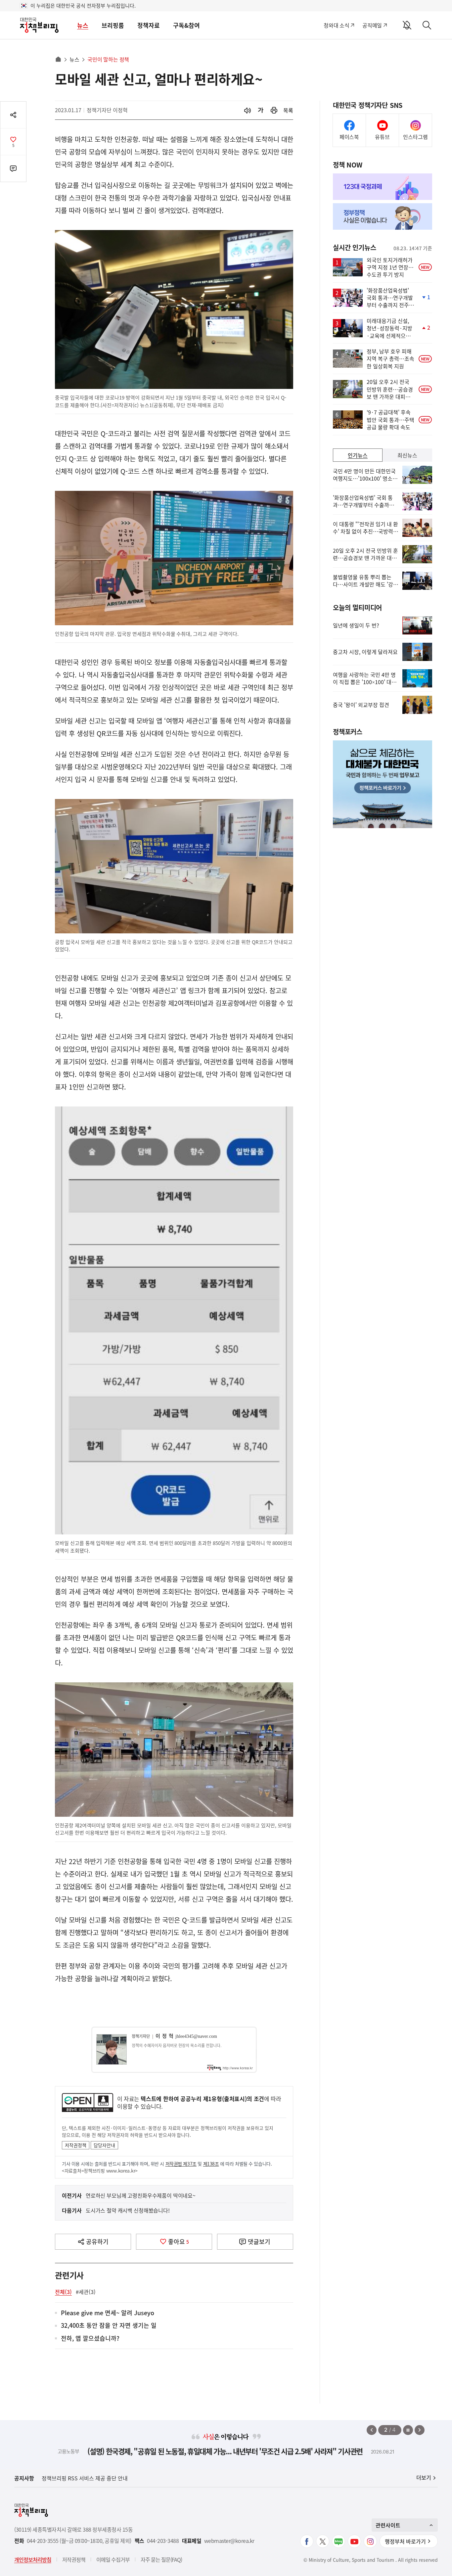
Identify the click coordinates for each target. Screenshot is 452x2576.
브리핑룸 (113, 25)
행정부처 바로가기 (405, 2541)
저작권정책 (76, 2145)
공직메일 (372, 25)
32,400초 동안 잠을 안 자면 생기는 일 (109, 2326)
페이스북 (349, 137)
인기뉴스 (358, 455)
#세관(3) (86, 2292)
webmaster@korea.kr (229, 2541)
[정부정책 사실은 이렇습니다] (383, 216)
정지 (408, 2430)
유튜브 (382, 137)
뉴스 (83, 25)
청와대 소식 (336, 25)
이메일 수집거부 (113, 2559)
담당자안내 (104, 2145)
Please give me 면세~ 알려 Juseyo (108, 2313)
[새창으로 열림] (274, 110)
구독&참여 (186, 25)
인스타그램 (415, 137)
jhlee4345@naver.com (196, 2036)
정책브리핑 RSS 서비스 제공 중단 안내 (85, 2478)
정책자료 (149, 25)
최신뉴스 (407, 455)
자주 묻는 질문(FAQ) (161, 2559)
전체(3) (63, 2292)
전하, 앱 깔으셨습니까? (90, 2339)
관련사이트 (388, 2525)
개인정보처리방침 (33, 2559)
